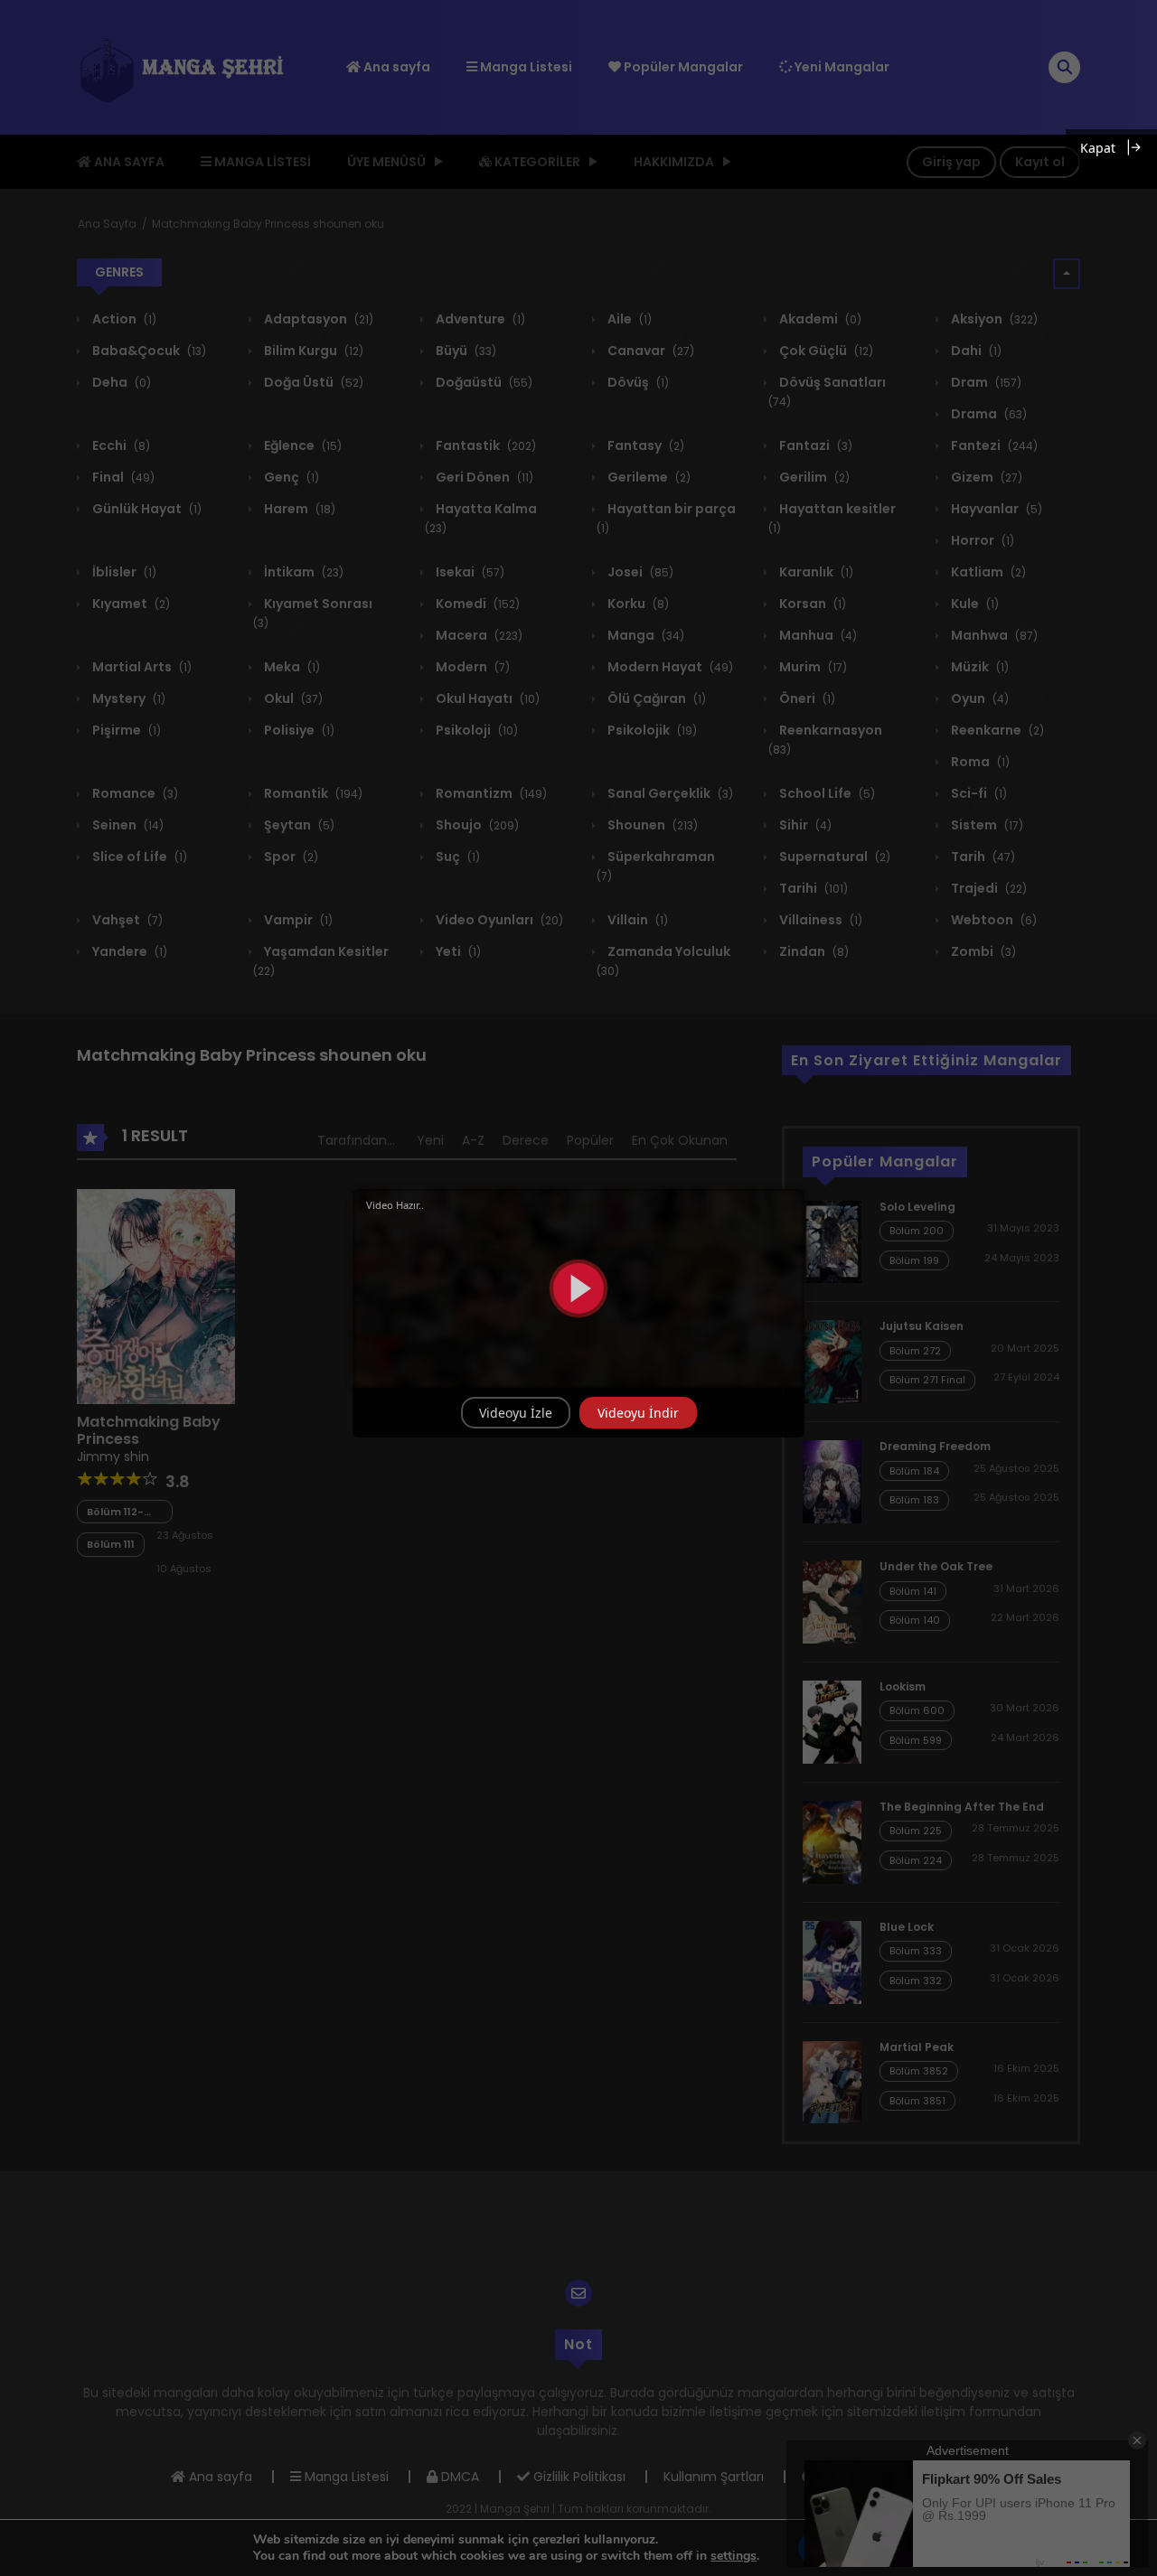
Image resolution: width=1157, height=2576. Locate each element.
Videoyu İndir (638, 1413)
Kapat (1098, 148)
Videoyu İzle (516, 1413)
